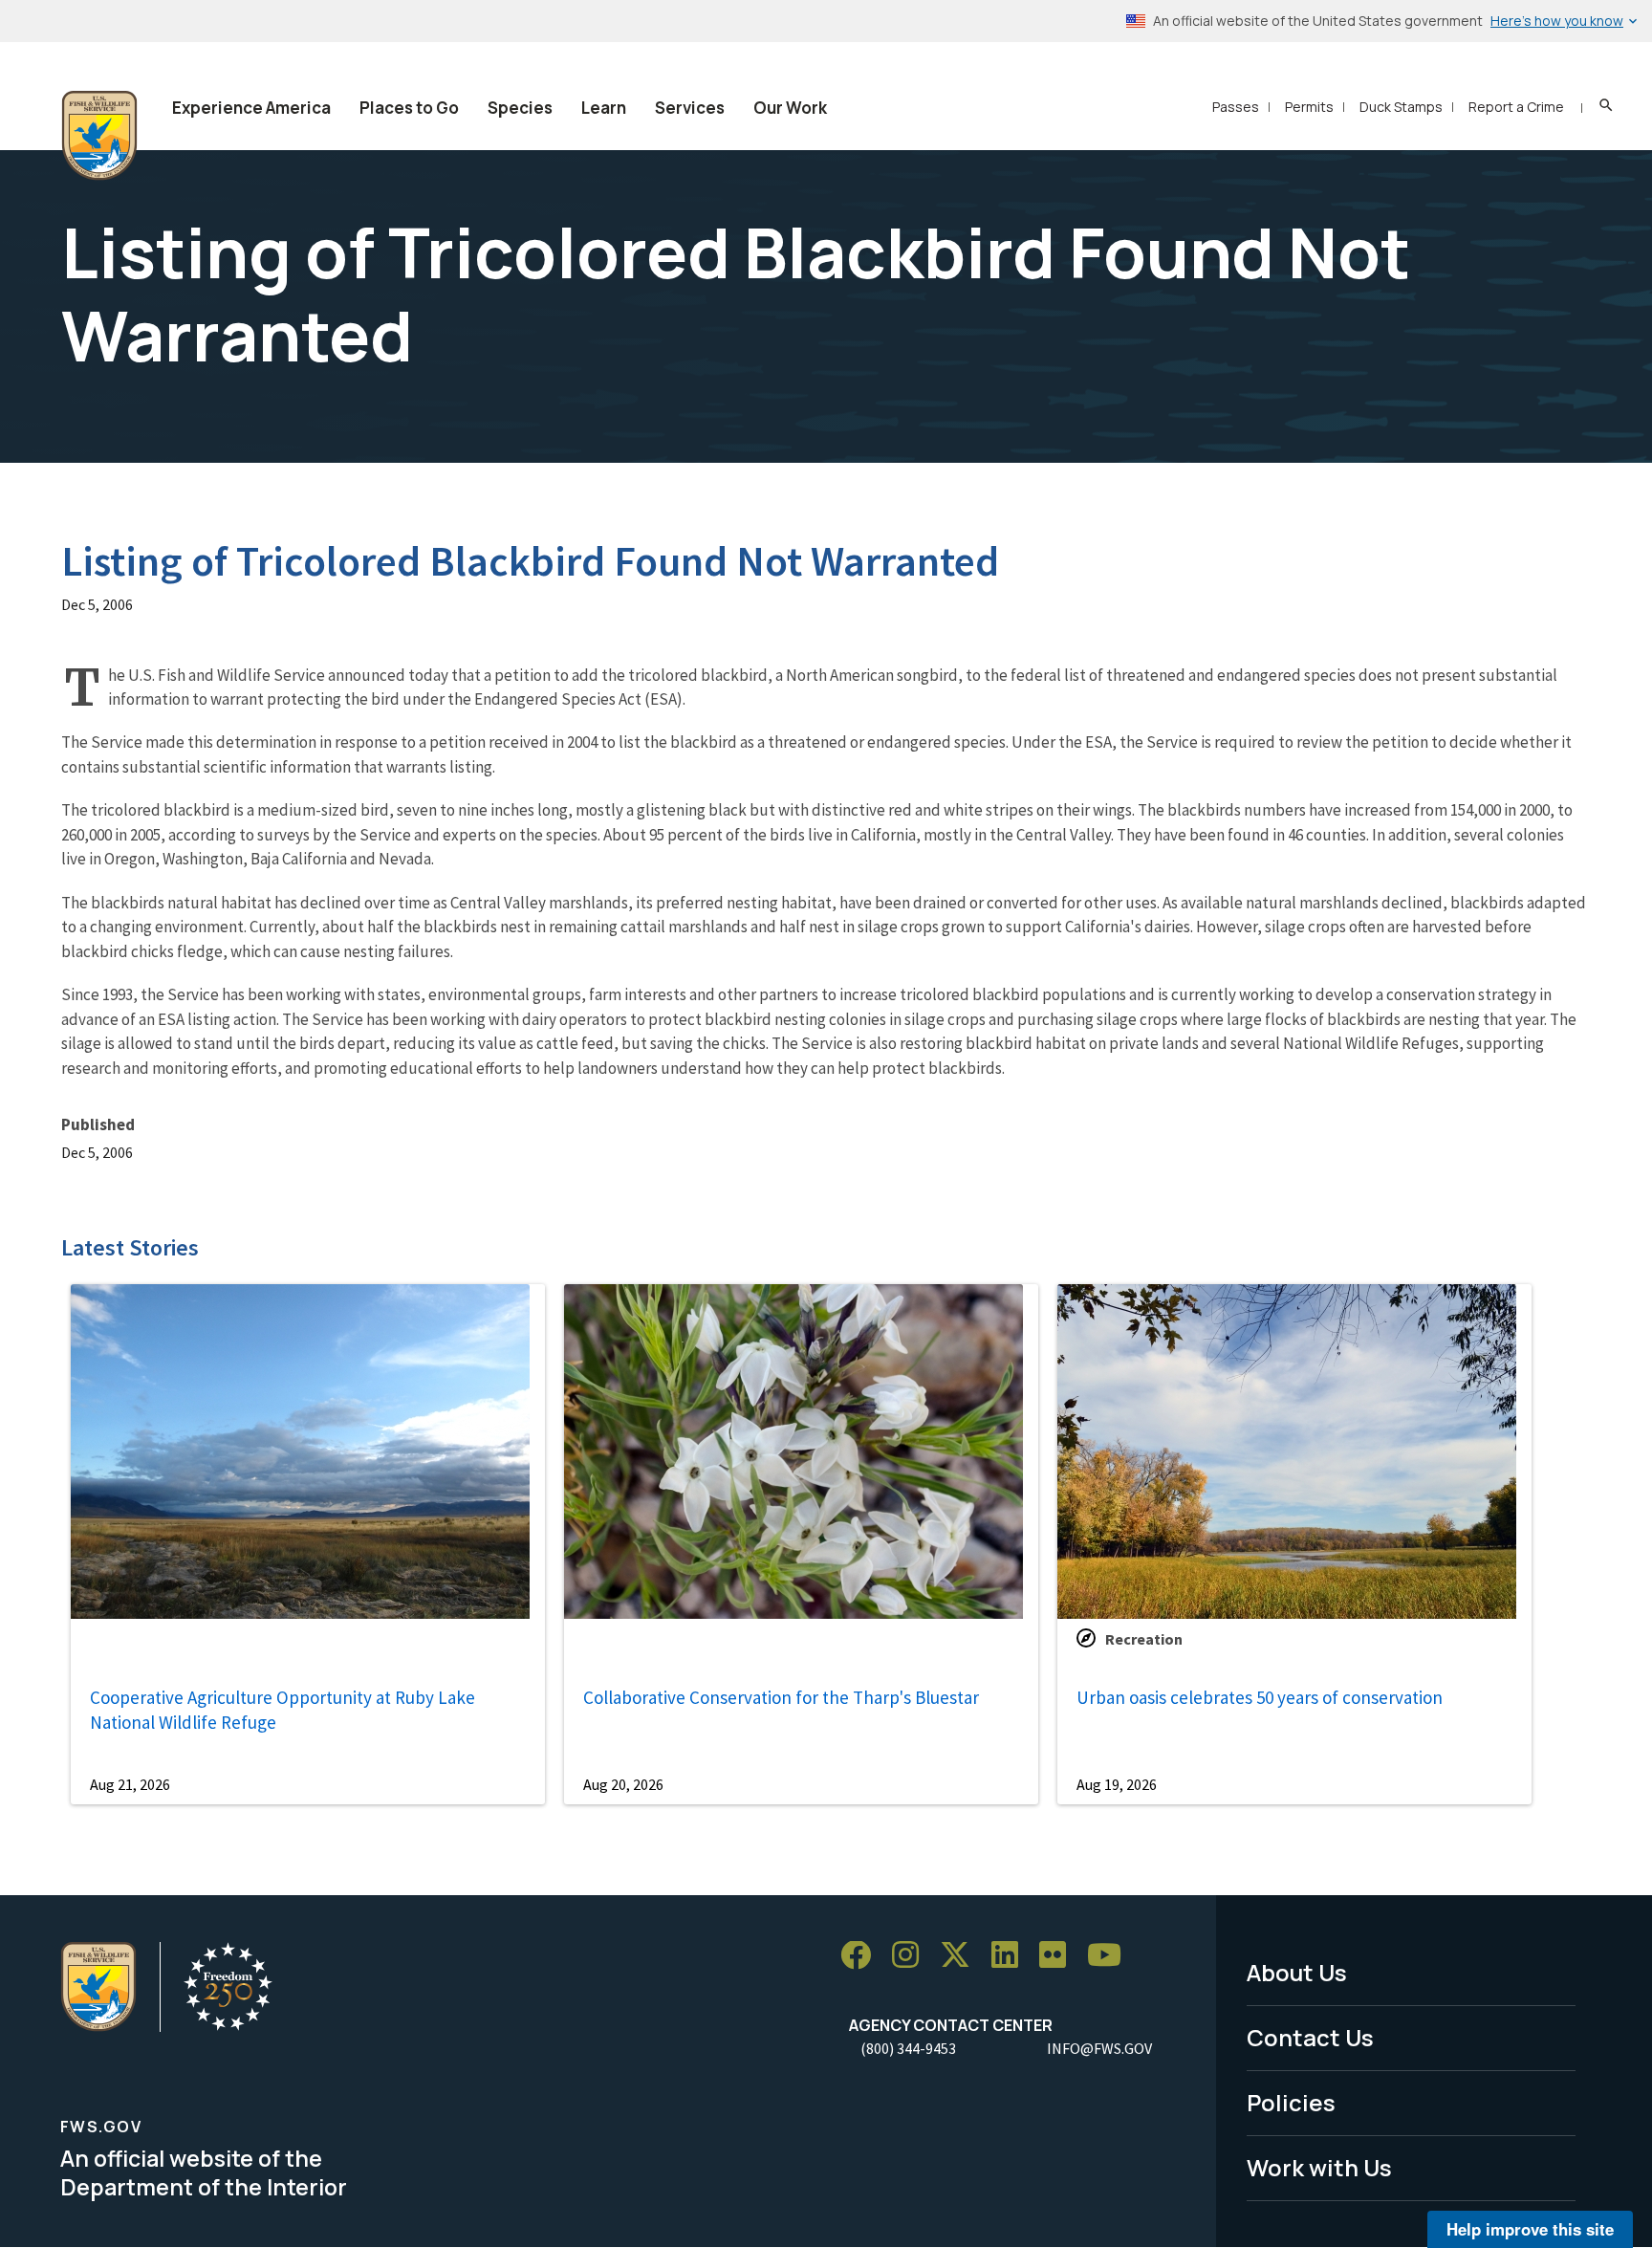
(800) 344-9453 (908, 2048)
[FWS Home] (99, 136)
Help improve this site (1530, 2229)
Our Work (790, 108)
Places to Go (409, 108)
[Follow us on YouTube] (1111, 1956)
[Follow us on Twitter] (962, 1956)
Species (520, 108)
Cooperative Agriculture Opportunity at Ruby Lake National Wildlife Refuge (283, 1710)
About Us (1297, 1972)
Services (690, 108)
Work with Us (1319, 2167)
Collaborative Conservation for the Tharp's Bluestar (781, 1697)
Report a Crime (1516, 107)
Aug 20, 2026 (623, 1784)
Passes (1236, 107)
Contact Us (1310, 2037)
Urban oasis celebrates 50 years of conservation (1260, 1697)
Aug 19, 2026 (1117, 1784)
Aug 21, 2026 (130, 1784)
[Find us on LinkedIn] (1011, 1956)
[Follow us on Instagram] (912, 1956)
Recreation (1144, 1639)
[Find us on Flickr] (1059, 1956)
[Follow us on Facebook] (862, 1956)
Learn (604, 108)
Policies (1291, 2102)
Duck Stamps (1401, 107)
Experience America (251, 108)
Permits (1309, 107)
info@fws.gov (1099, 2048)
